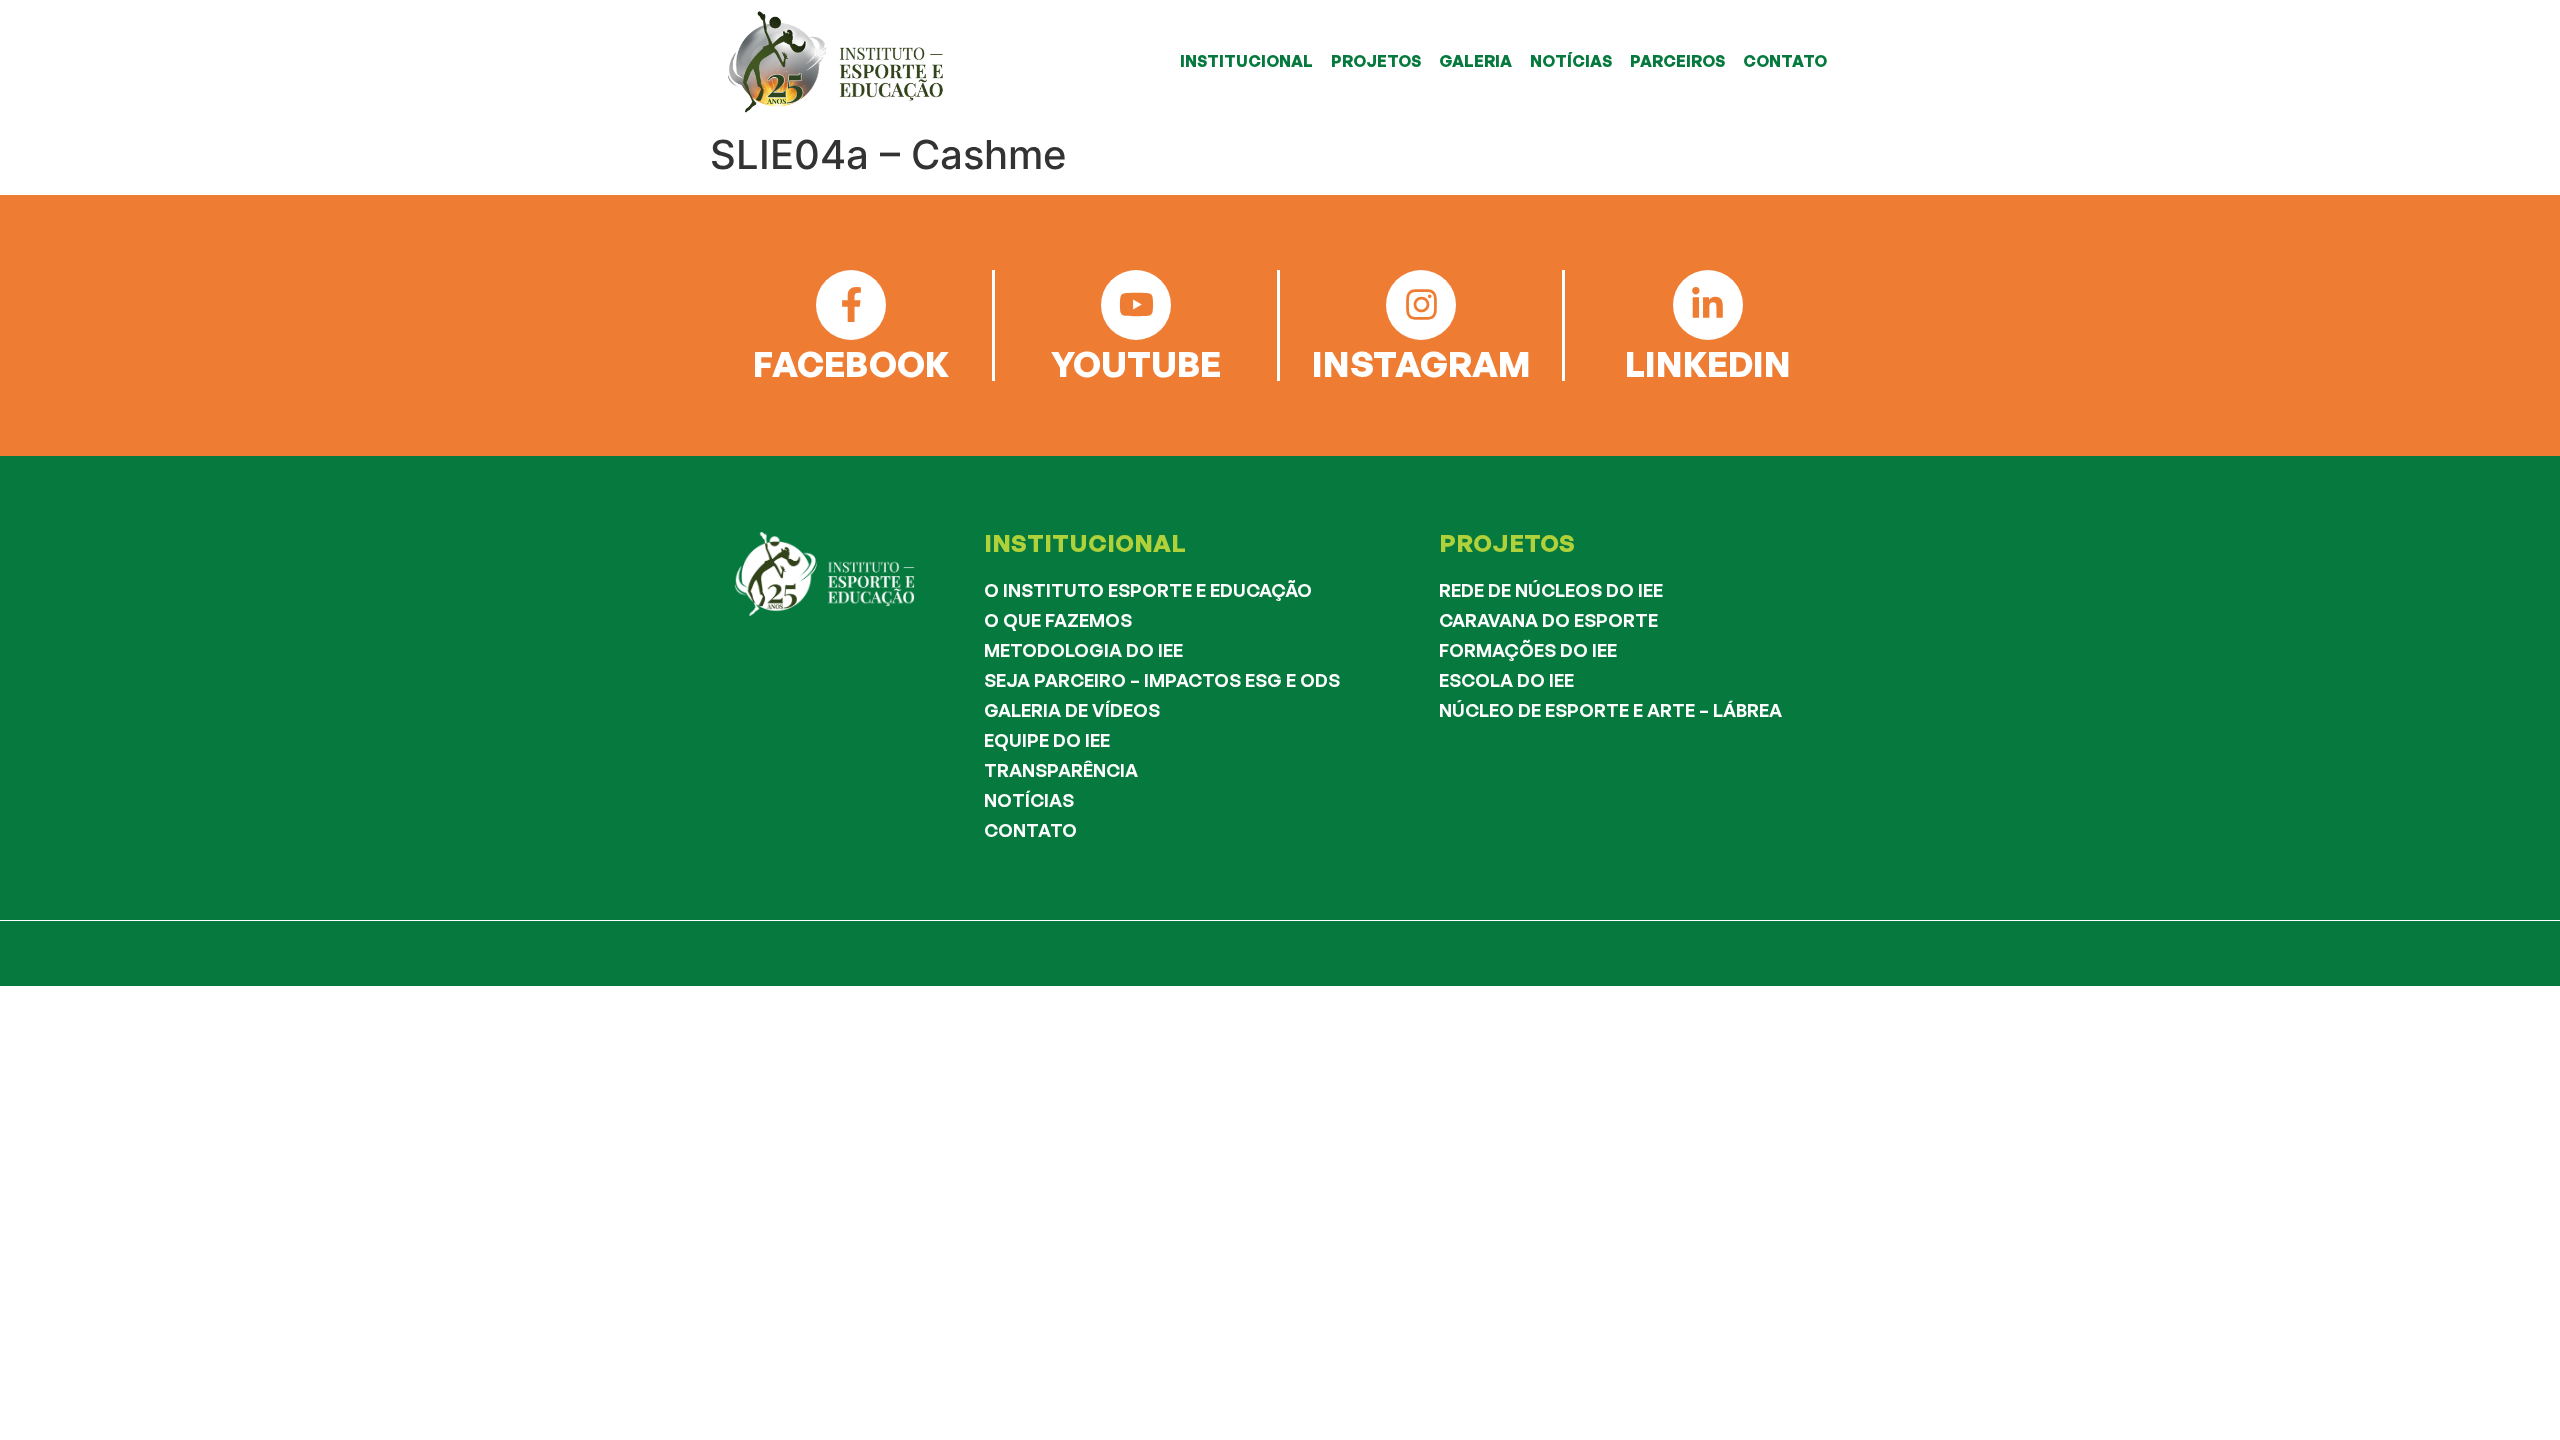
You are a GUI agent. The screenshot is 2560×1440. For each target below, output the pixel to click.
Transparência (1061, 770)
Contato (1030, 830)
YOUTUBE (1136, 363)
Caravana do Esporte (1548, 620)
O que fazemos (1058, 620)
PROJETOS (1376, 61)
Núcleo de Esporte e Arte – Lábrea (1610, 710)
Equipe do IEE (1047, 740)
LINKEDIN (1708, 363)
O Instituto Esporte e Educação (1148, 590)
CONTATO (1785, 61)
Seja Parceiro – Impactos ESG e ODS (1162, 680)
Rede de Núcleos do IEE (1551, 590)
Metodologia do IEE (1083, 650)
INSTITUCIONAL (1246, 61)
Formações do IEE (1528, 650)
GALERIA (1475, 61)
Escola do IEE (1506, 680)
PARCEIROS (1677, 61)
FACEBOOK (851, 363)
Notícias (1029, 800)
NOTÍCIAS (1571, 61)
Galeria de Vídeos (1072, 710)
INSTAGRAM (1421, 363)
